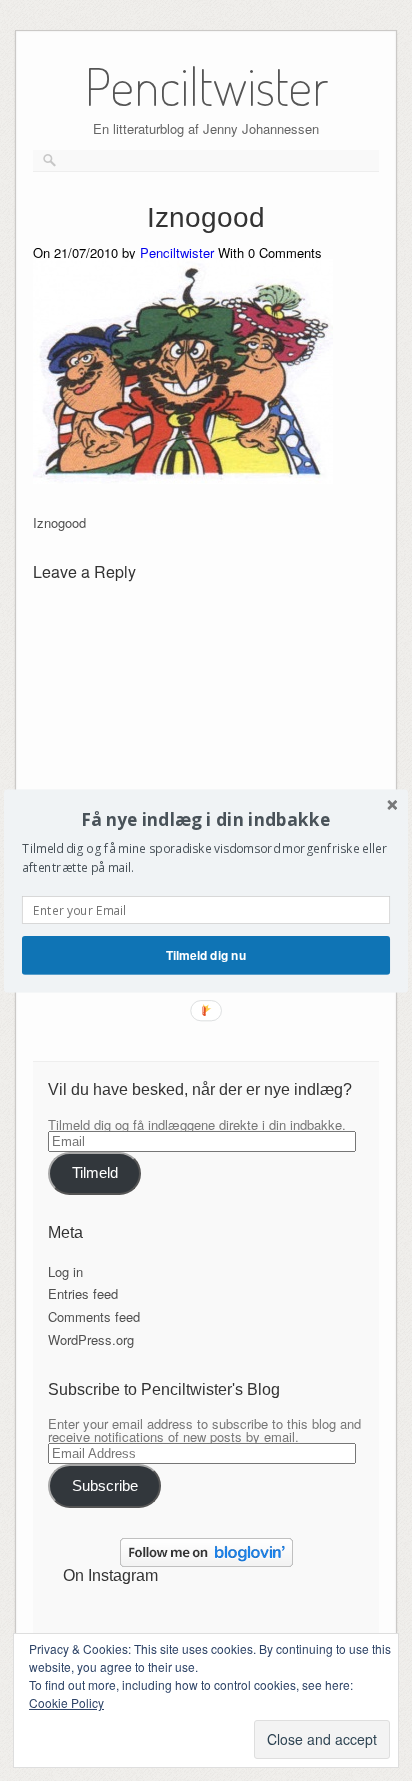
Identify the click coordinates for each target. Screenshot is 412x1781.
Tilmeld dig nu (206, 954)
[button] (206, 819)
